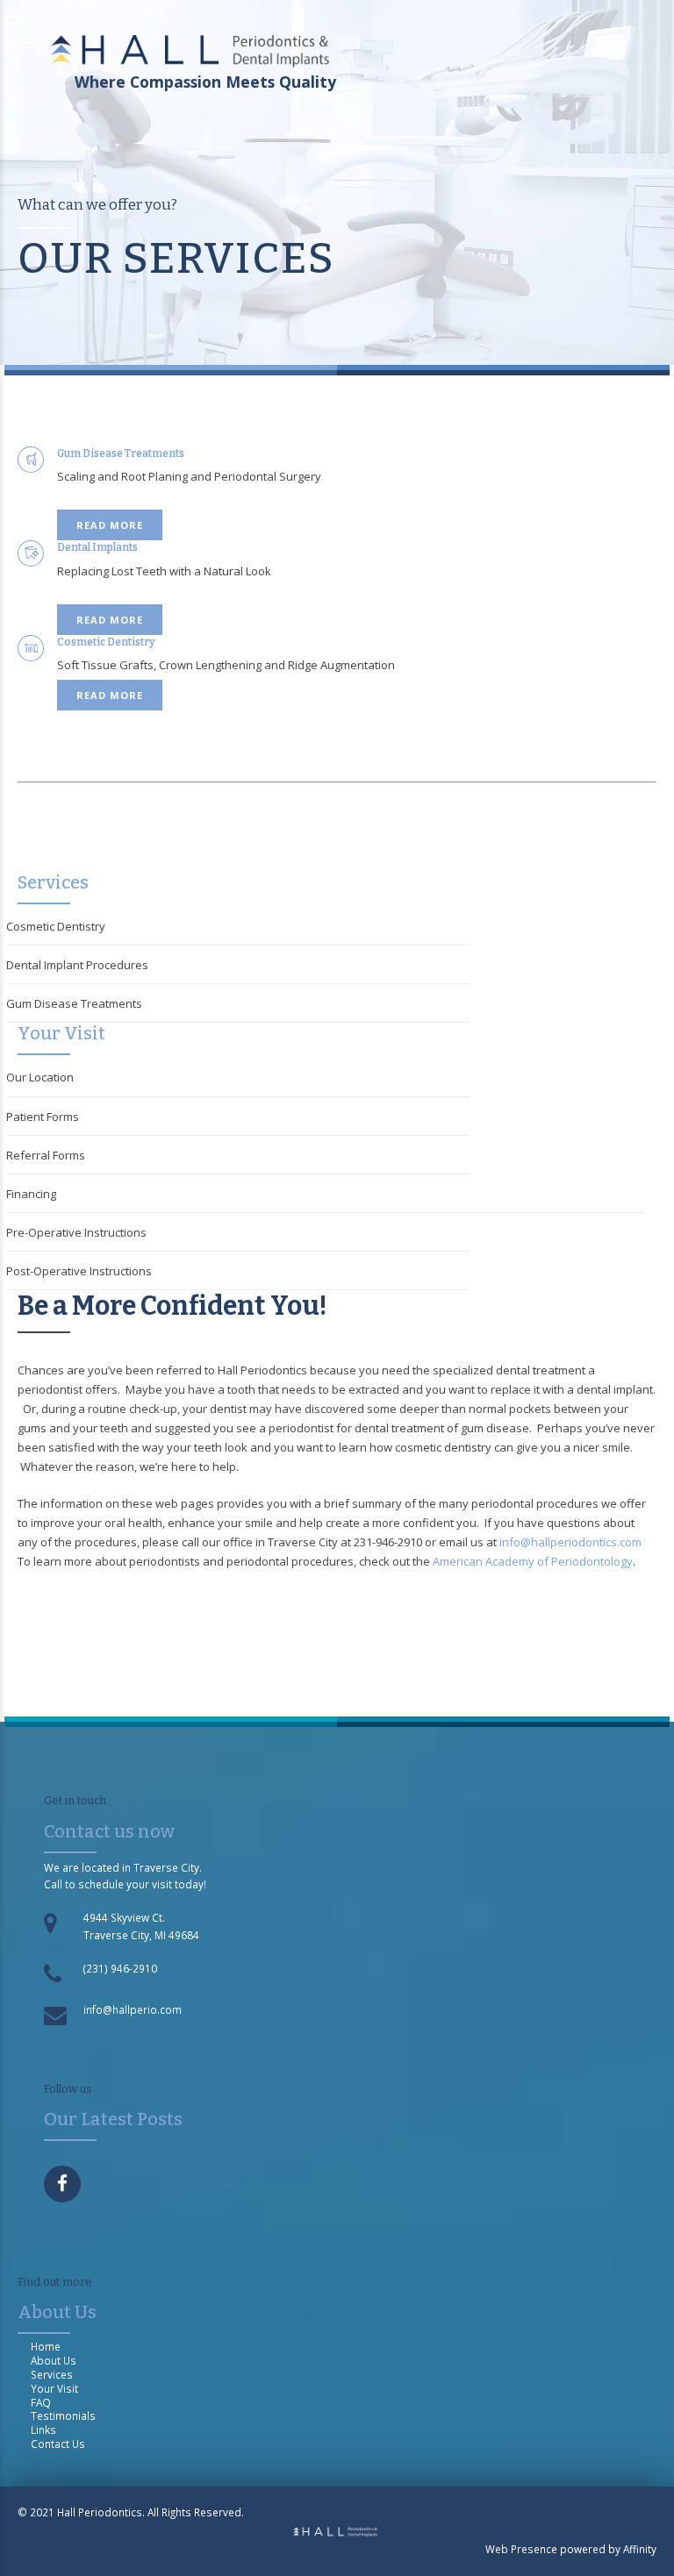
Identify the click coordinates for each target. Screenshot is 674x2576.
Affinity (640, 2549)
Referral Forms (46, 1155)
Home (46, 2346)
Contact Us (58, 2444)
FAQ (41, 2402)
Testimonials (63, 2415)
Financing (31, 1194)
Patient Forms (43, 1117)
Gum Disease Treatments (74, 1003)
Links (43, 2430)
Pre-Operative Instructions (76, 1232)
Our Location (40, 1077)
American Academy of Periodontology (533, 1561)
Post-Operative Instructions (79, 1271)
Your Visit (54, 2388)
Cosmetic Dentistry (56, 926)
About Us (54, 2360)
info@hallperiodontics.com (570, 1542)
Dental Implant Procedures (77, 965)
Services (52, 2374)
